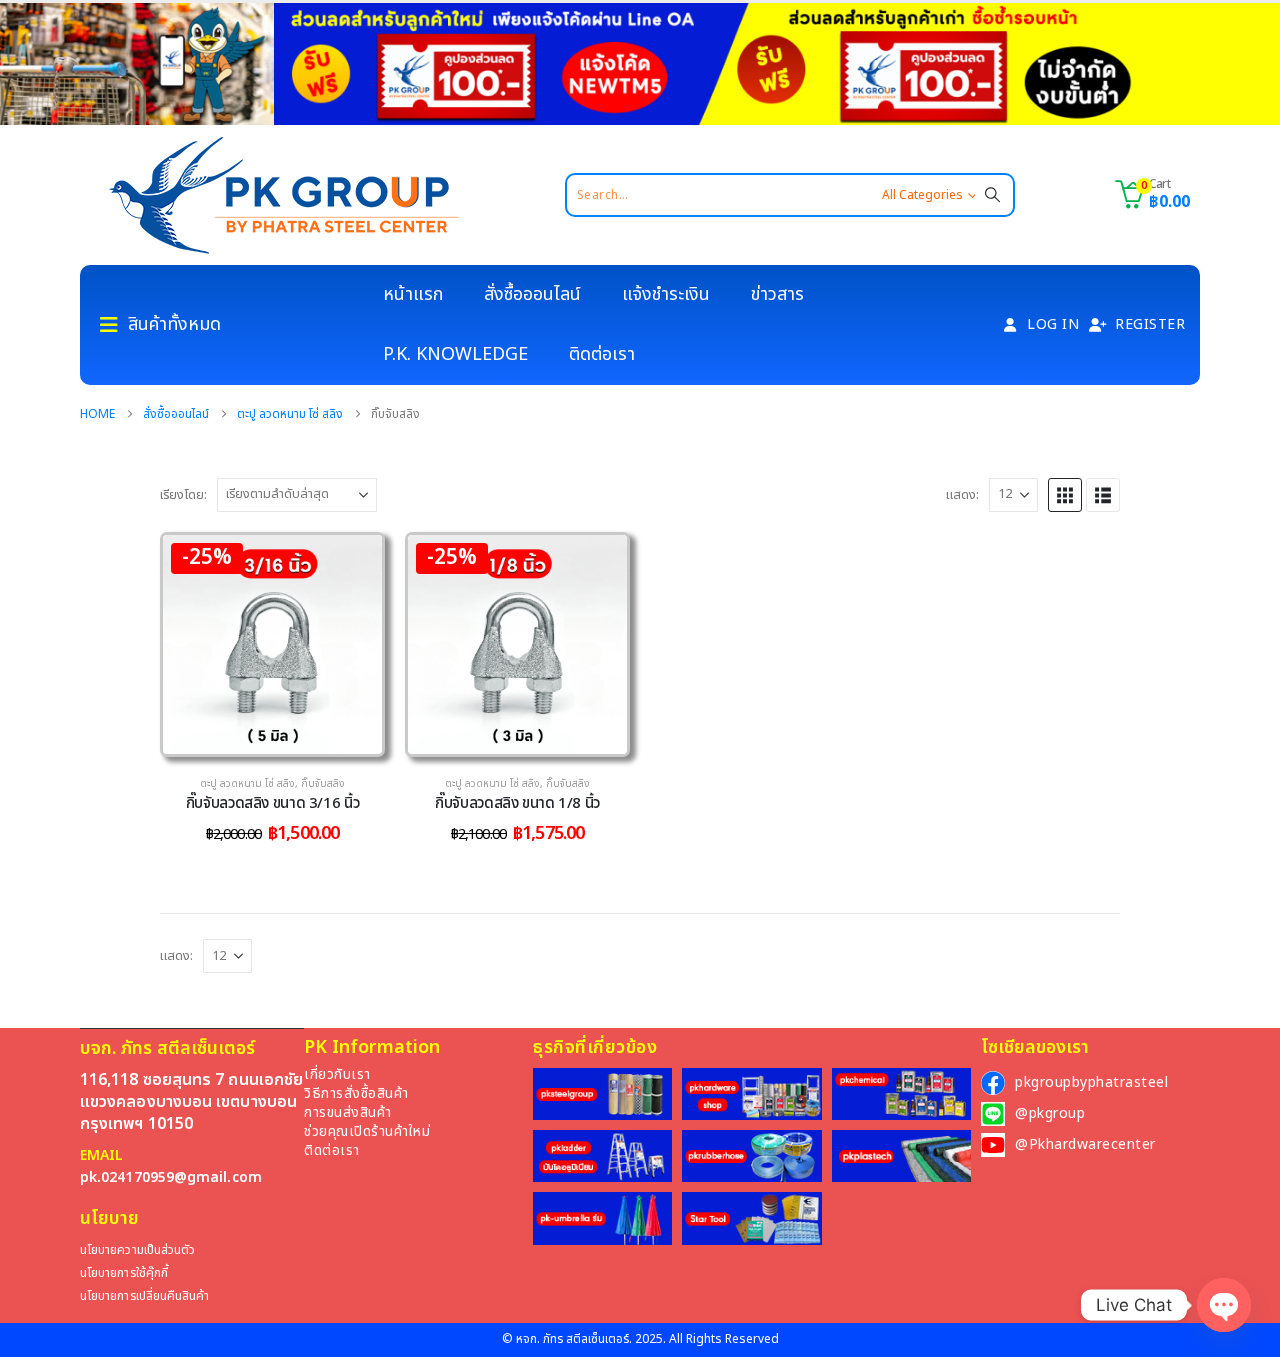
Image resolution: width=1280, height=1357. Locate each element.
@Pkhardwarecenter (1085, 1144)
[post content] (272, 644)
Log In (1053, 324)
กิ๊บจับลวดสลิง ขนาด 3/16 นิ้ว (272, 803)
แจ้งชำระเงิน (666, 294)
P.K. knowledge (455, 354)
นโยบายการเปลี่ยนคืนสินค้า (144, 1296)
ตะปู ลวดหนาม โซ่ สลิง (247, 784)
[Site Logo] (284, 195)
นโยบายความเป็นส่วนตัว (137, 1250)
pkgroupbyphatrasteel (1091, 1082)
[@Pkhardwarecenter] (993, 1145)
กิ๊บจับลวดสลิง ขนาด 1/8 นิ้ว (517, 803)
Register (1150, 324)
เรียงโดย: (183, 495)
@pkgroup (1050, 1113)
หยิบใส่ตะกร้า (287, 734)
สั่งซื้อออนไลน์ (532, 294)
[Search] (992, 195)
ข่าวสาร (777, 294)
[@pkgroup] (993, 1114)
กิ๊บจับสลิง (323, 784)
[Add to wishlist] (352, 565)
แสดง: (962, 495)
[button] (1065, 495)
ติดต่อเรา (602, 354)
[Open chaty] (1224, 1305)
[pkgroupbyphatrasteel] (993, 1083)
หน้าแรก (413, 294)
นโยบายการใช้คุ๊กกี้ (124, 1273)
